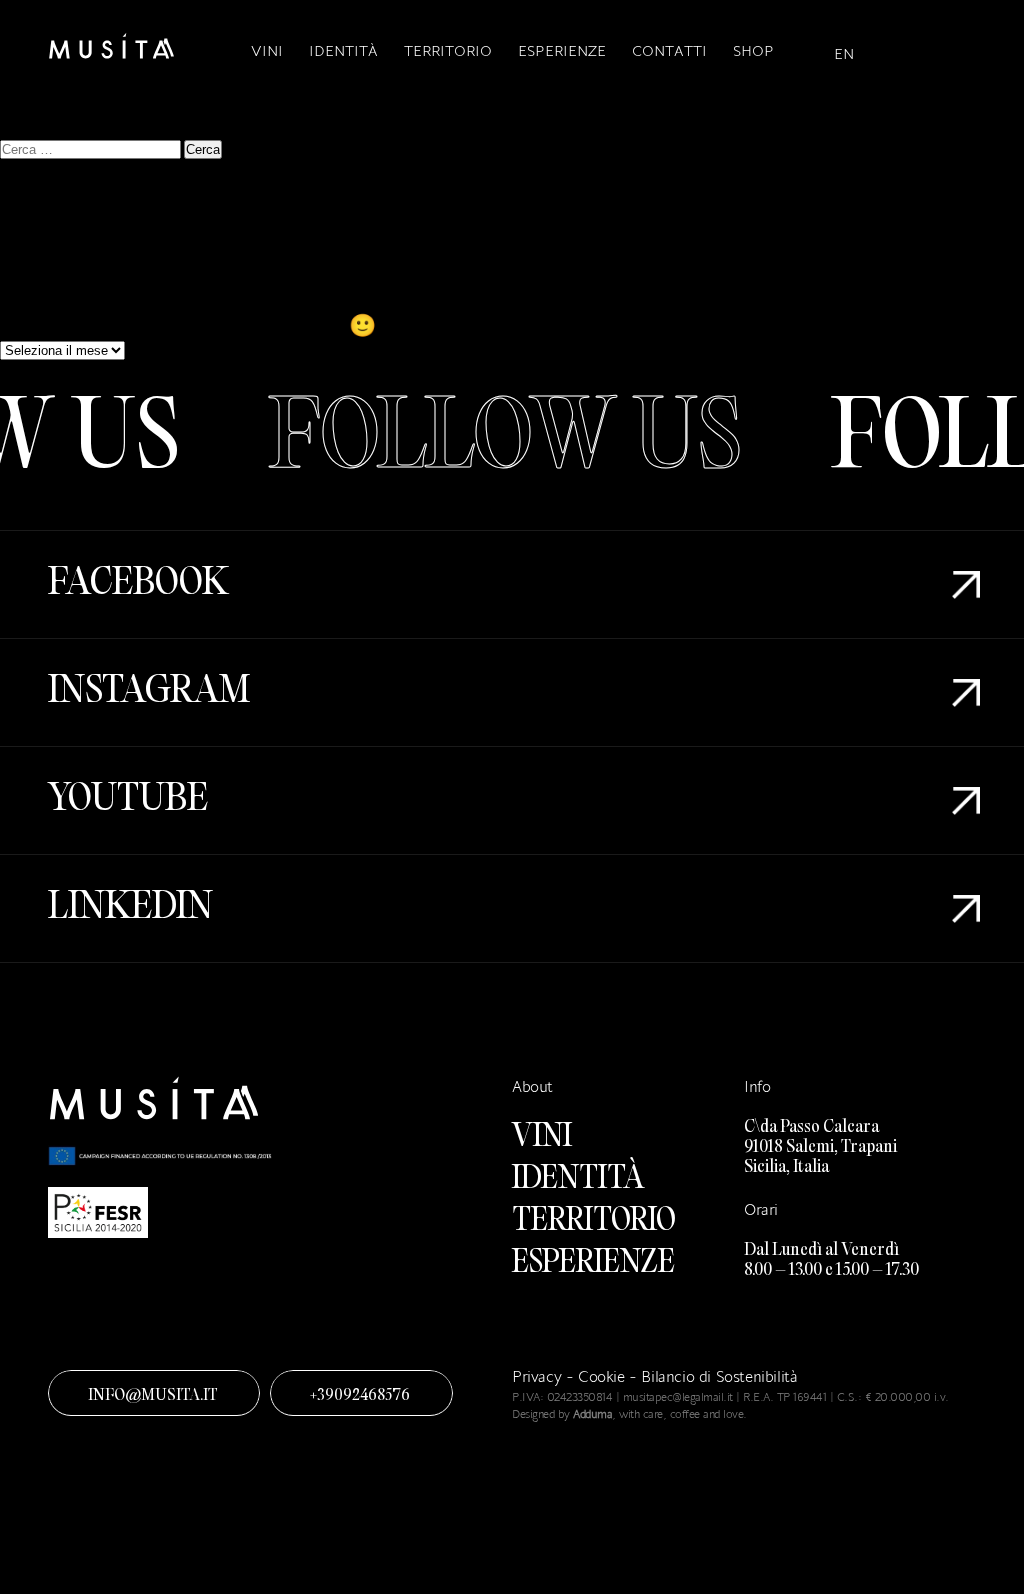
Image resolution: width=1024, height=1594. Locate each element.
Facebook (138, 584)
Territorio (448, 50)
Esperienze (562, 50)
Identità (343, 50)
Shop (753, 50)
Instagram (149, 692)
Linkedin (130, 908)
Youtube (128, 800)
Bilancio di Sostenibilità (719, 1376)
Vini (267, 50)
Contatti (669, 50)
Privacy (536, 1376)
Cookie (603, 1376)
